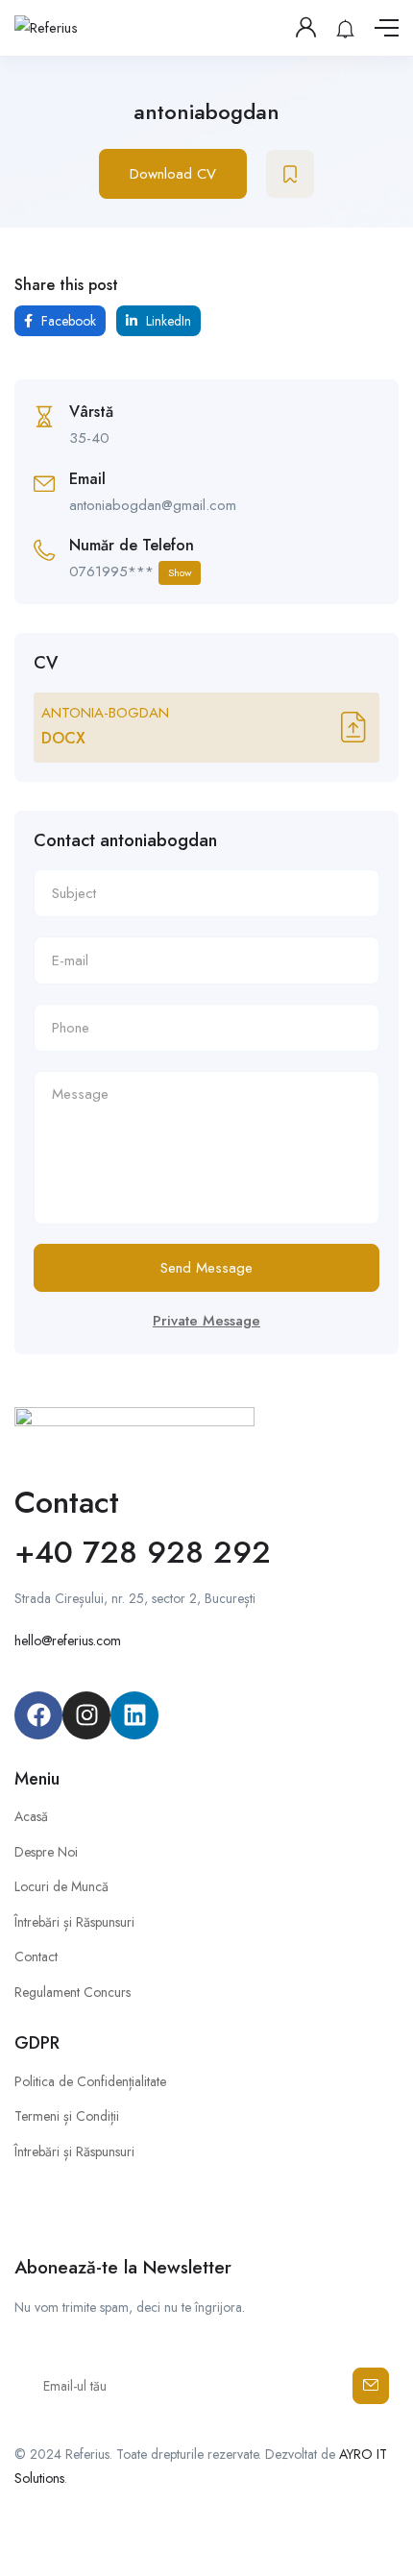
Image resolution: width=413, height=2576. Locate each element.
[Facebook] (38, 1715)
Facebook (67, 321)
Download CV (173, 174)
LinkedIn (167, 321)
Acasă (31, 1816)
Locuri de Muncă (61, 1886)
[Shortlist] (290, 174)
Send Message (206, 1268)
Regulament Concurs (73, 1992)
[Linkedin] (134, 1715)
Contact (36, 1956)
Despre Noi (46, 1852)
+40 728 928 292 (143, 1552)
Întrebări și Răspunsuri (74, 1922)
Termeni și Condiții (67, 2116)
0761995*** (130, 571)
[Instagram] (86, 1715)
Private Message (206, 1321)
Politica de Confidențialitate (90, 2081)
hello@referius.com (68, 1640)
